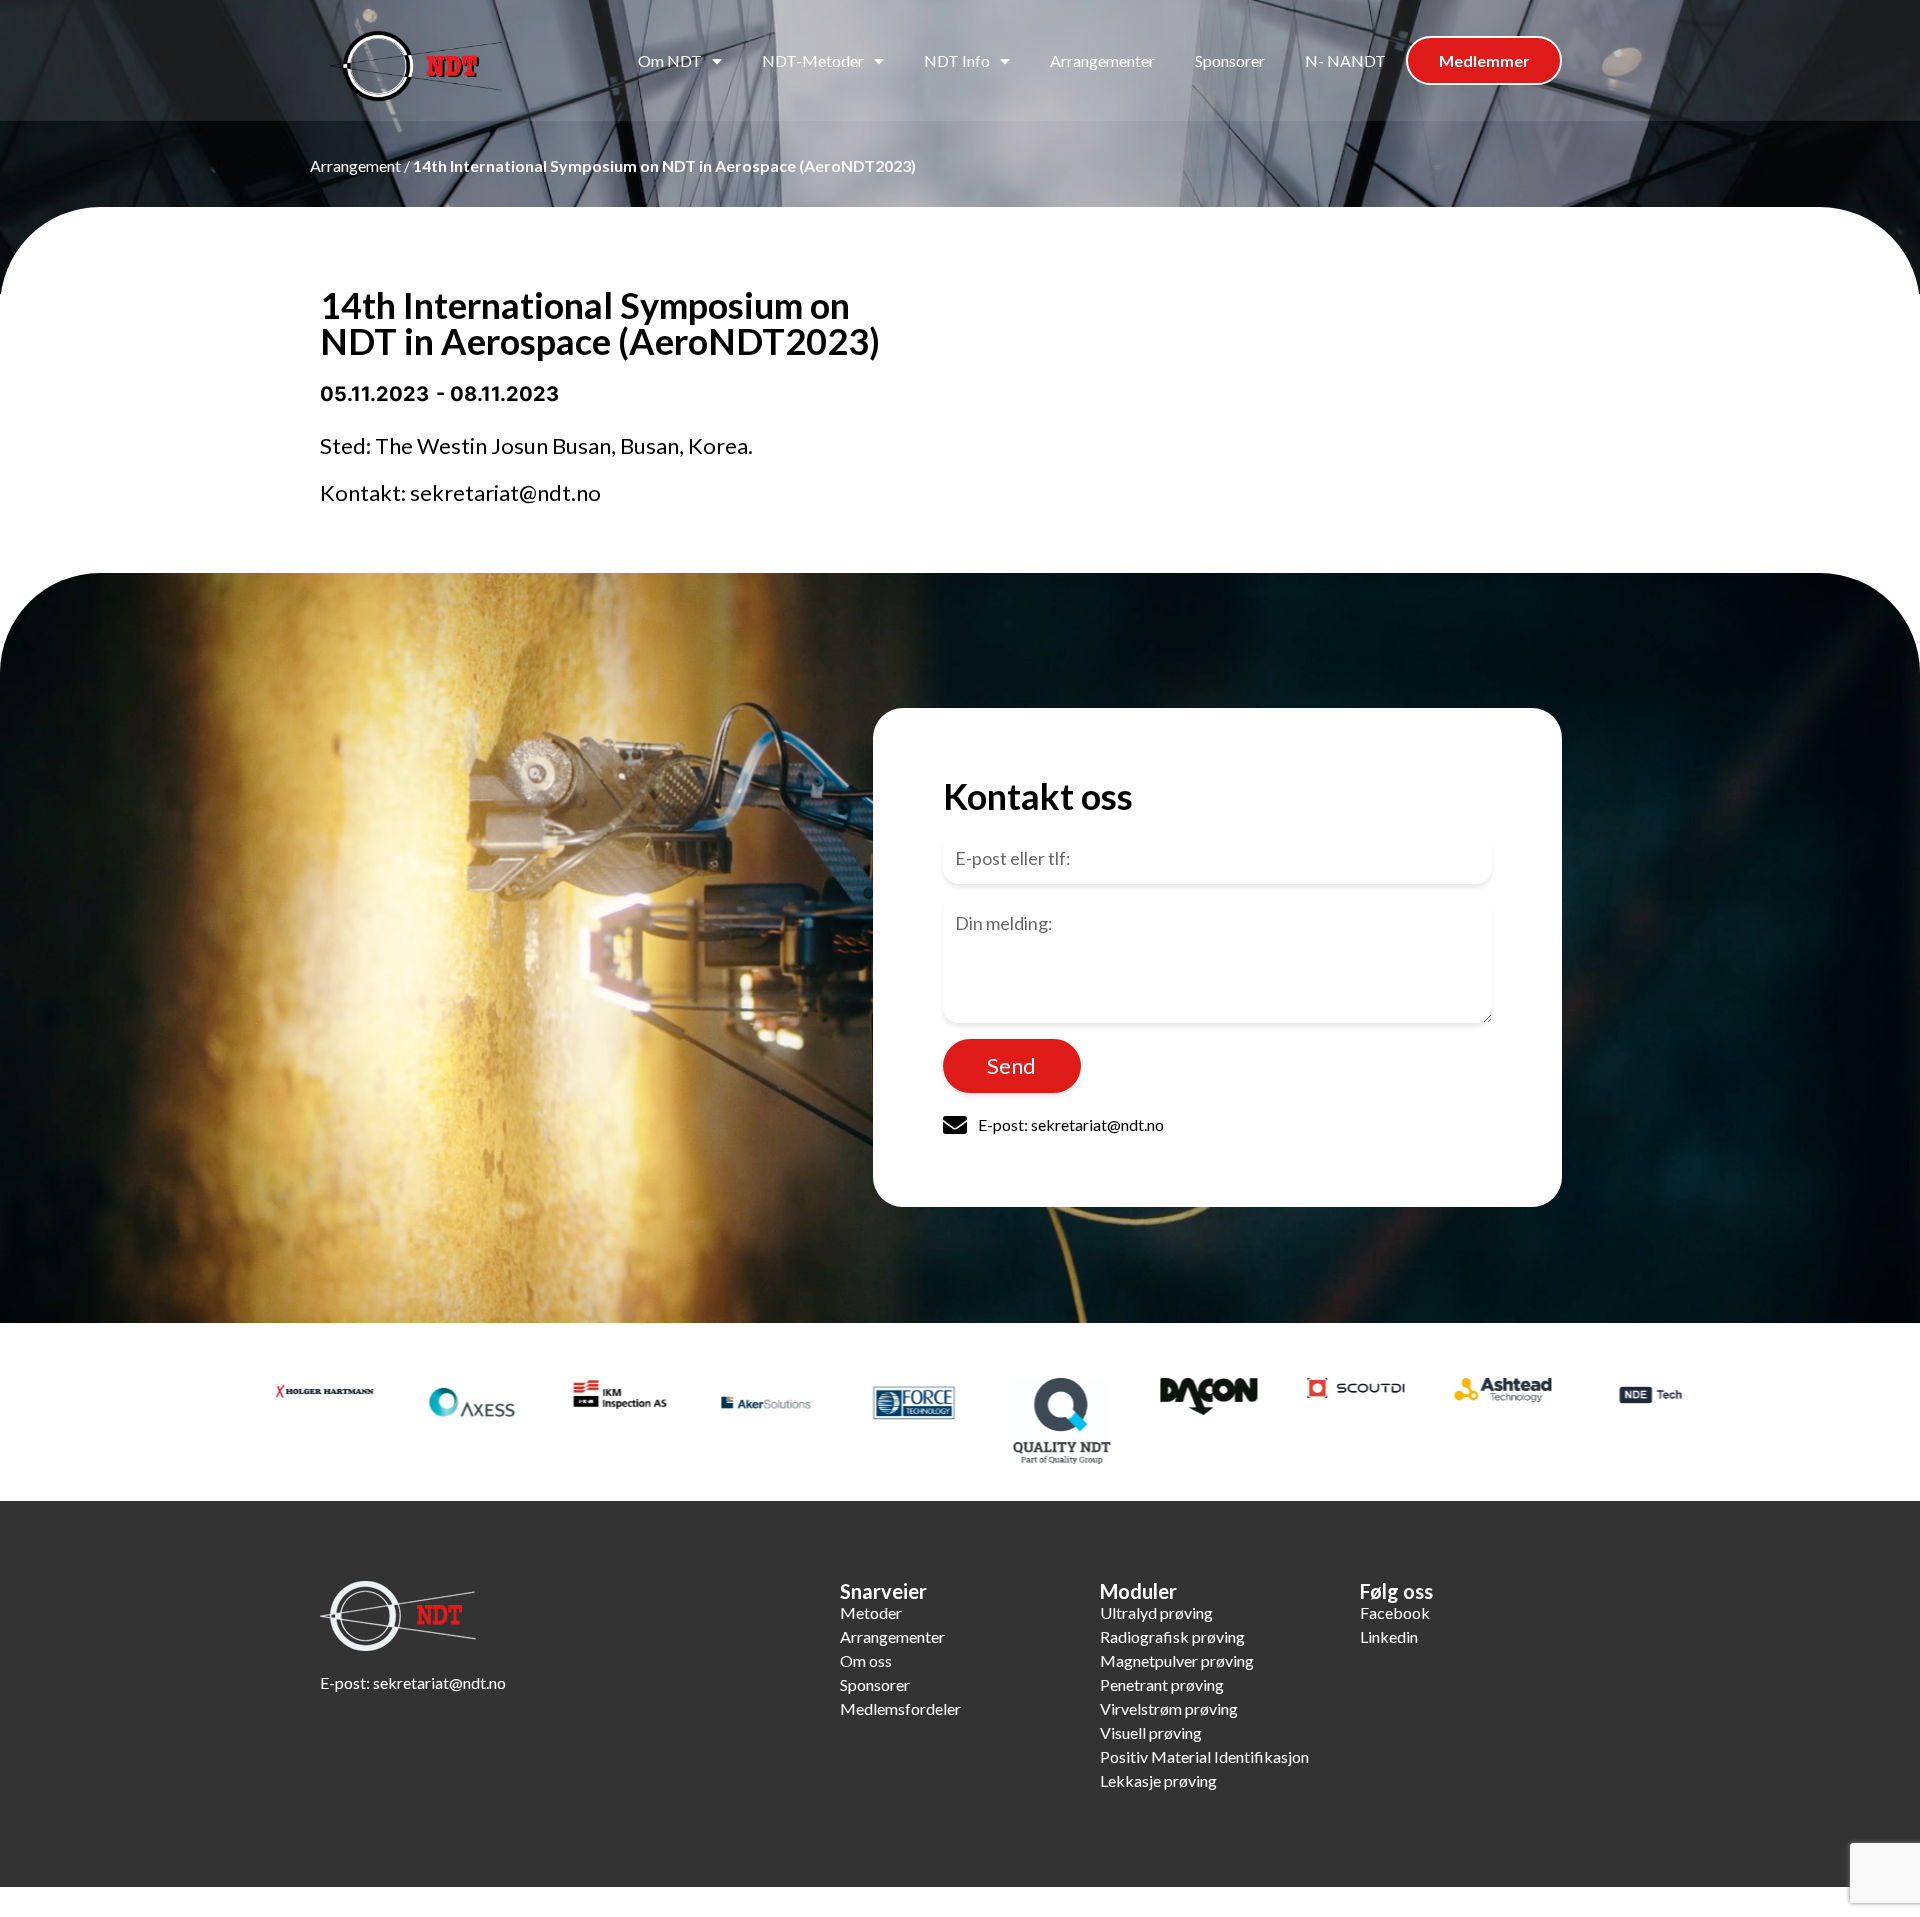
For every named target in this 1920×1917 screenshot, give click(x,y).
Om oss (866, 1660)
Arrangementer (1102, 60)
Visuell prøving (1151, 1732)
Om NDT (670, 60)
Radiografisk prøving (1172, 1636)
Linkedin (1389, 1636)
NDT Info (957, 60)
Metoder (871, 1612)
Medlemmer (1484, 60)
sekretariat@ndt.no (439, 1682)
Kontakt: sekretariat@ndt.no (460, 492)
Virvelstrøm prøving (1169, 1708)
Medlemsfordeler (900, 1708)
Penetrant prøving (1162, 1684)
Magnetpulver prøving (1177, 1660)
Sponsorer (1230, 60)
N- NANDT (1345, 60)
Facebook (1395, 1612)
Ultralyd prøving (1156, 1612)
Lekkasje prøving (1158, 1780)
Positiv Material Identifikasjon (1204, 1756)
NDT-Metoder (813, 60)
